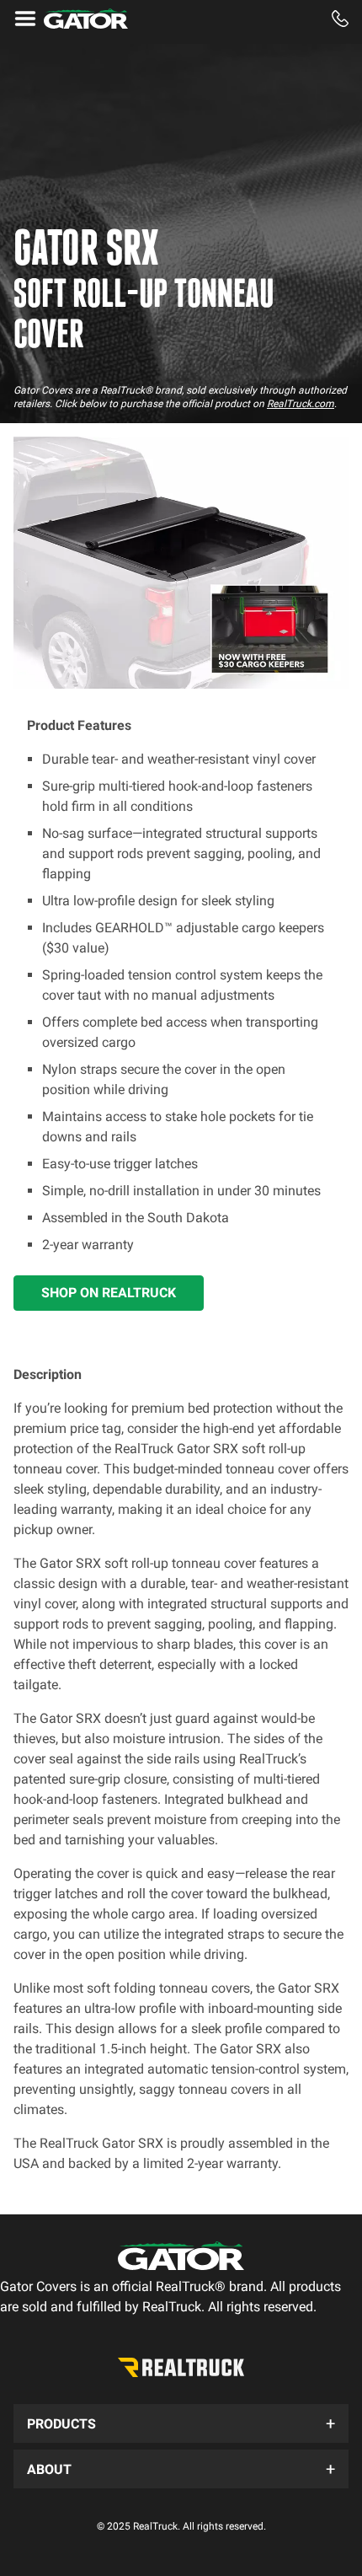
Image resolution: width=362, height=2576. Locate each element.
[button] (181, 2423)
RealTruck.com (301, 404)
